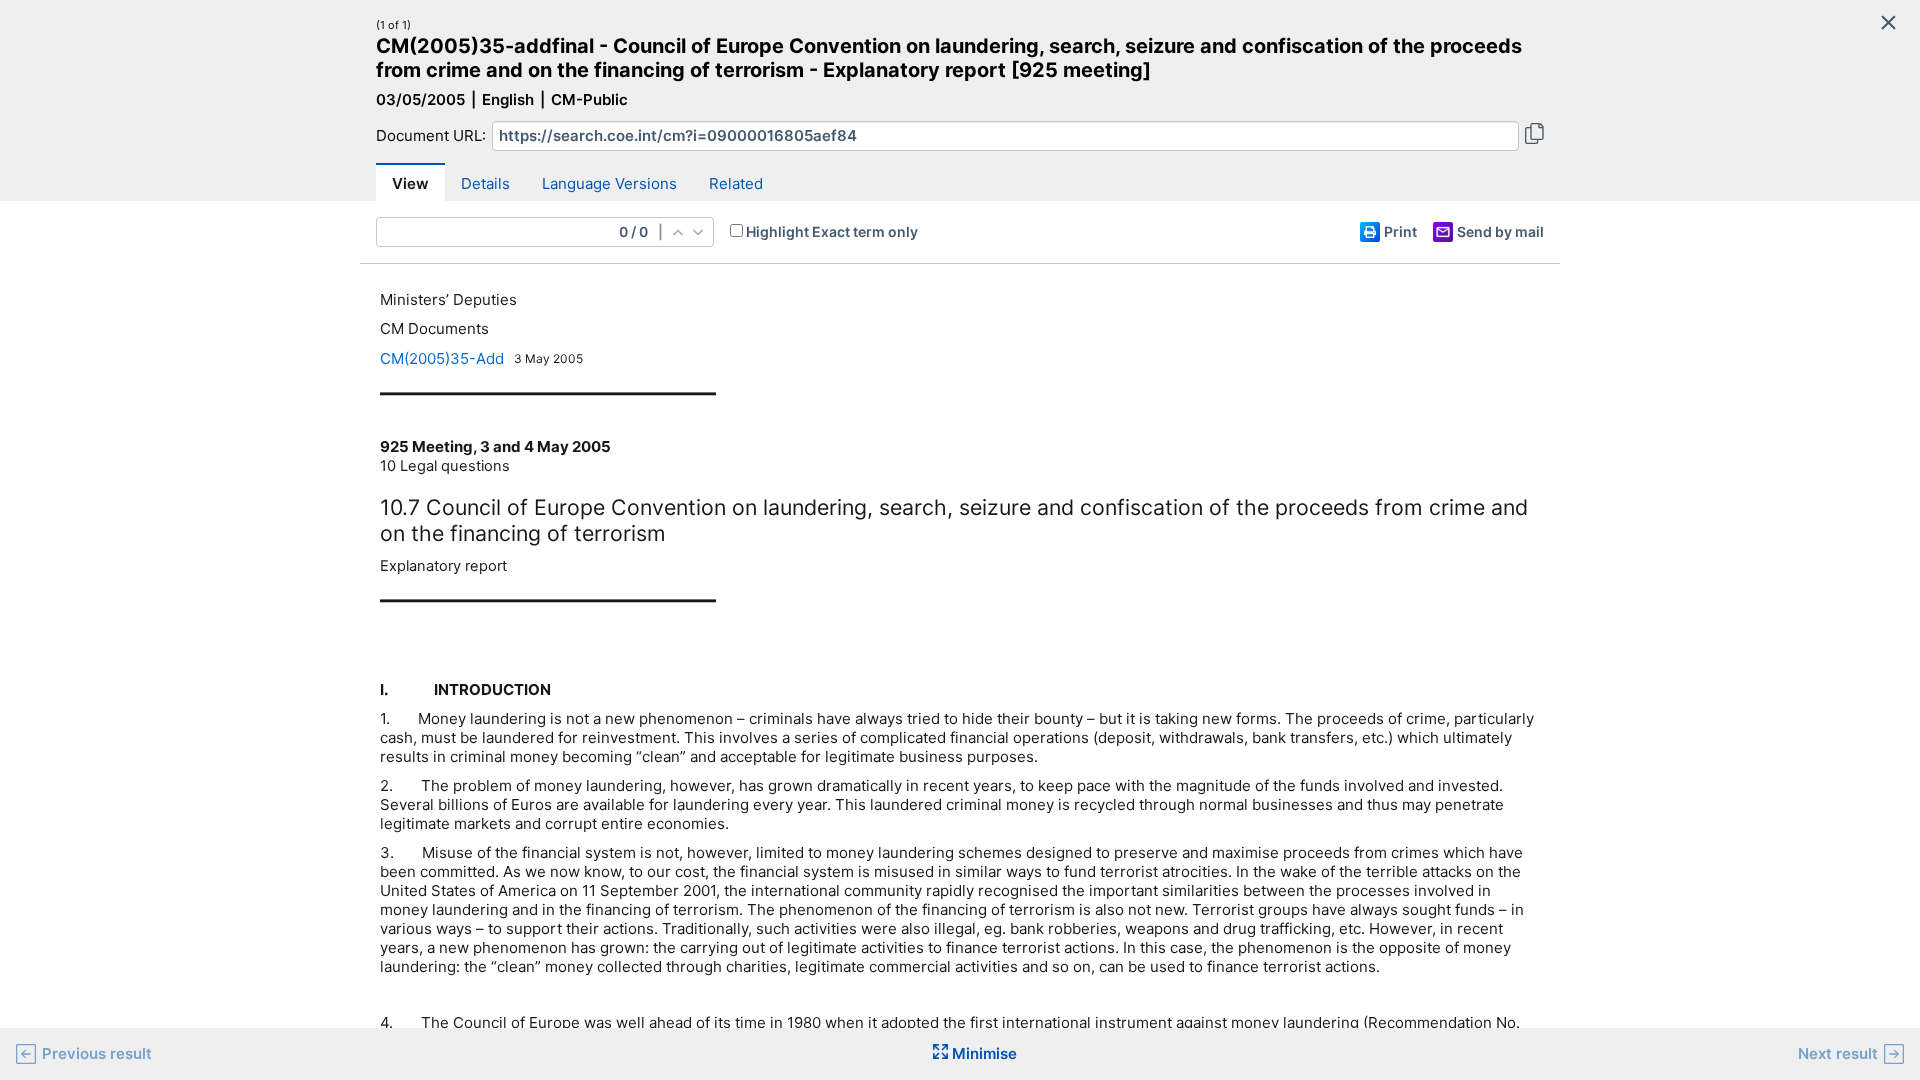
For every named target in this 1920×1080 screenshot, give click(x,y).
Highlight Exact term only (832, 231)
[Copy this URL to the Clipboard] (1534, 136)
